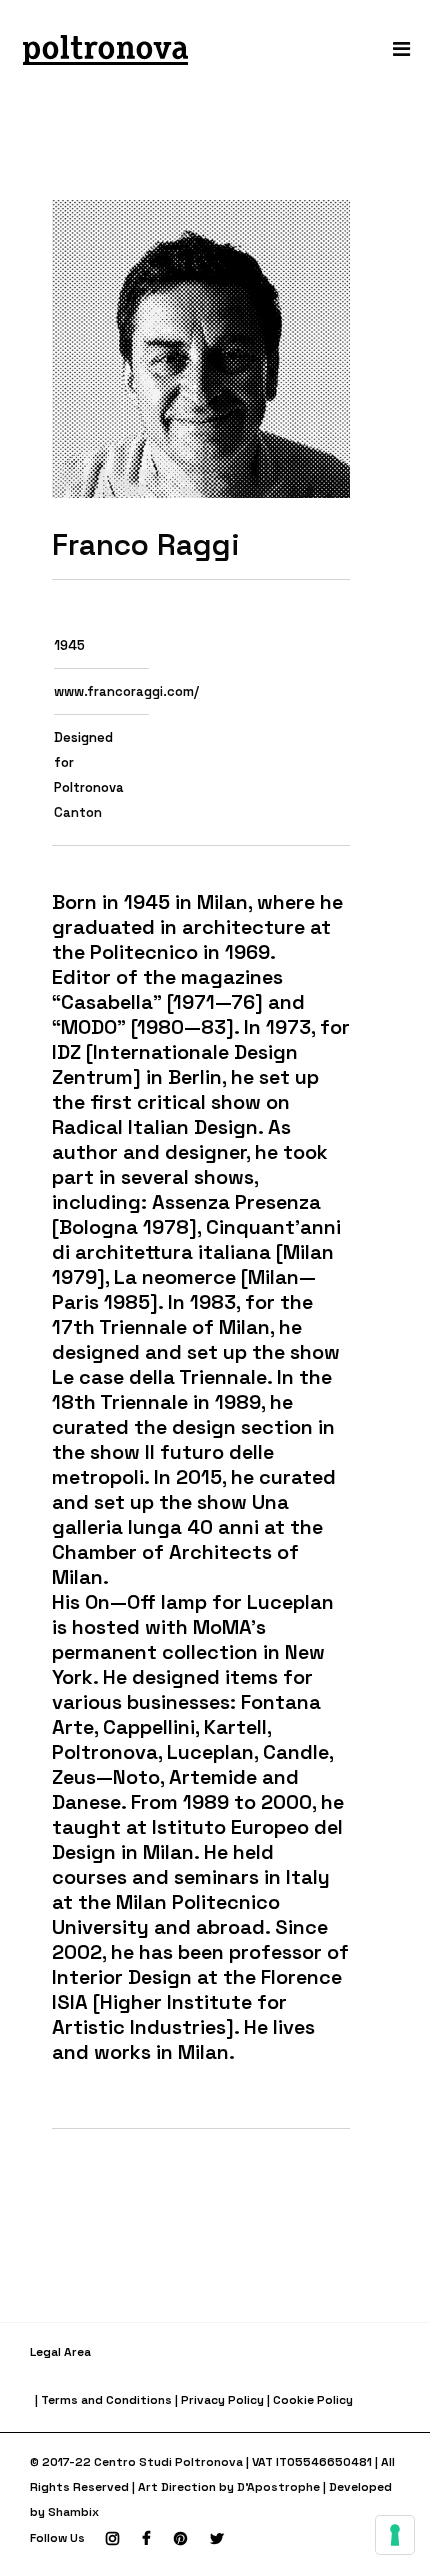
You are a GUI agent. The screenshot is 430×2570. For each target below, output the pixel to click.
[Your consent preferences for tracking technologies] (395, 2535)
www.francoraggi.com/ (126, 691)
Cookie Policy (313, 2400)
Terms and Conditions (106, 2400)
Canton (78, 812)
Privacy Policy (222, 2400)
